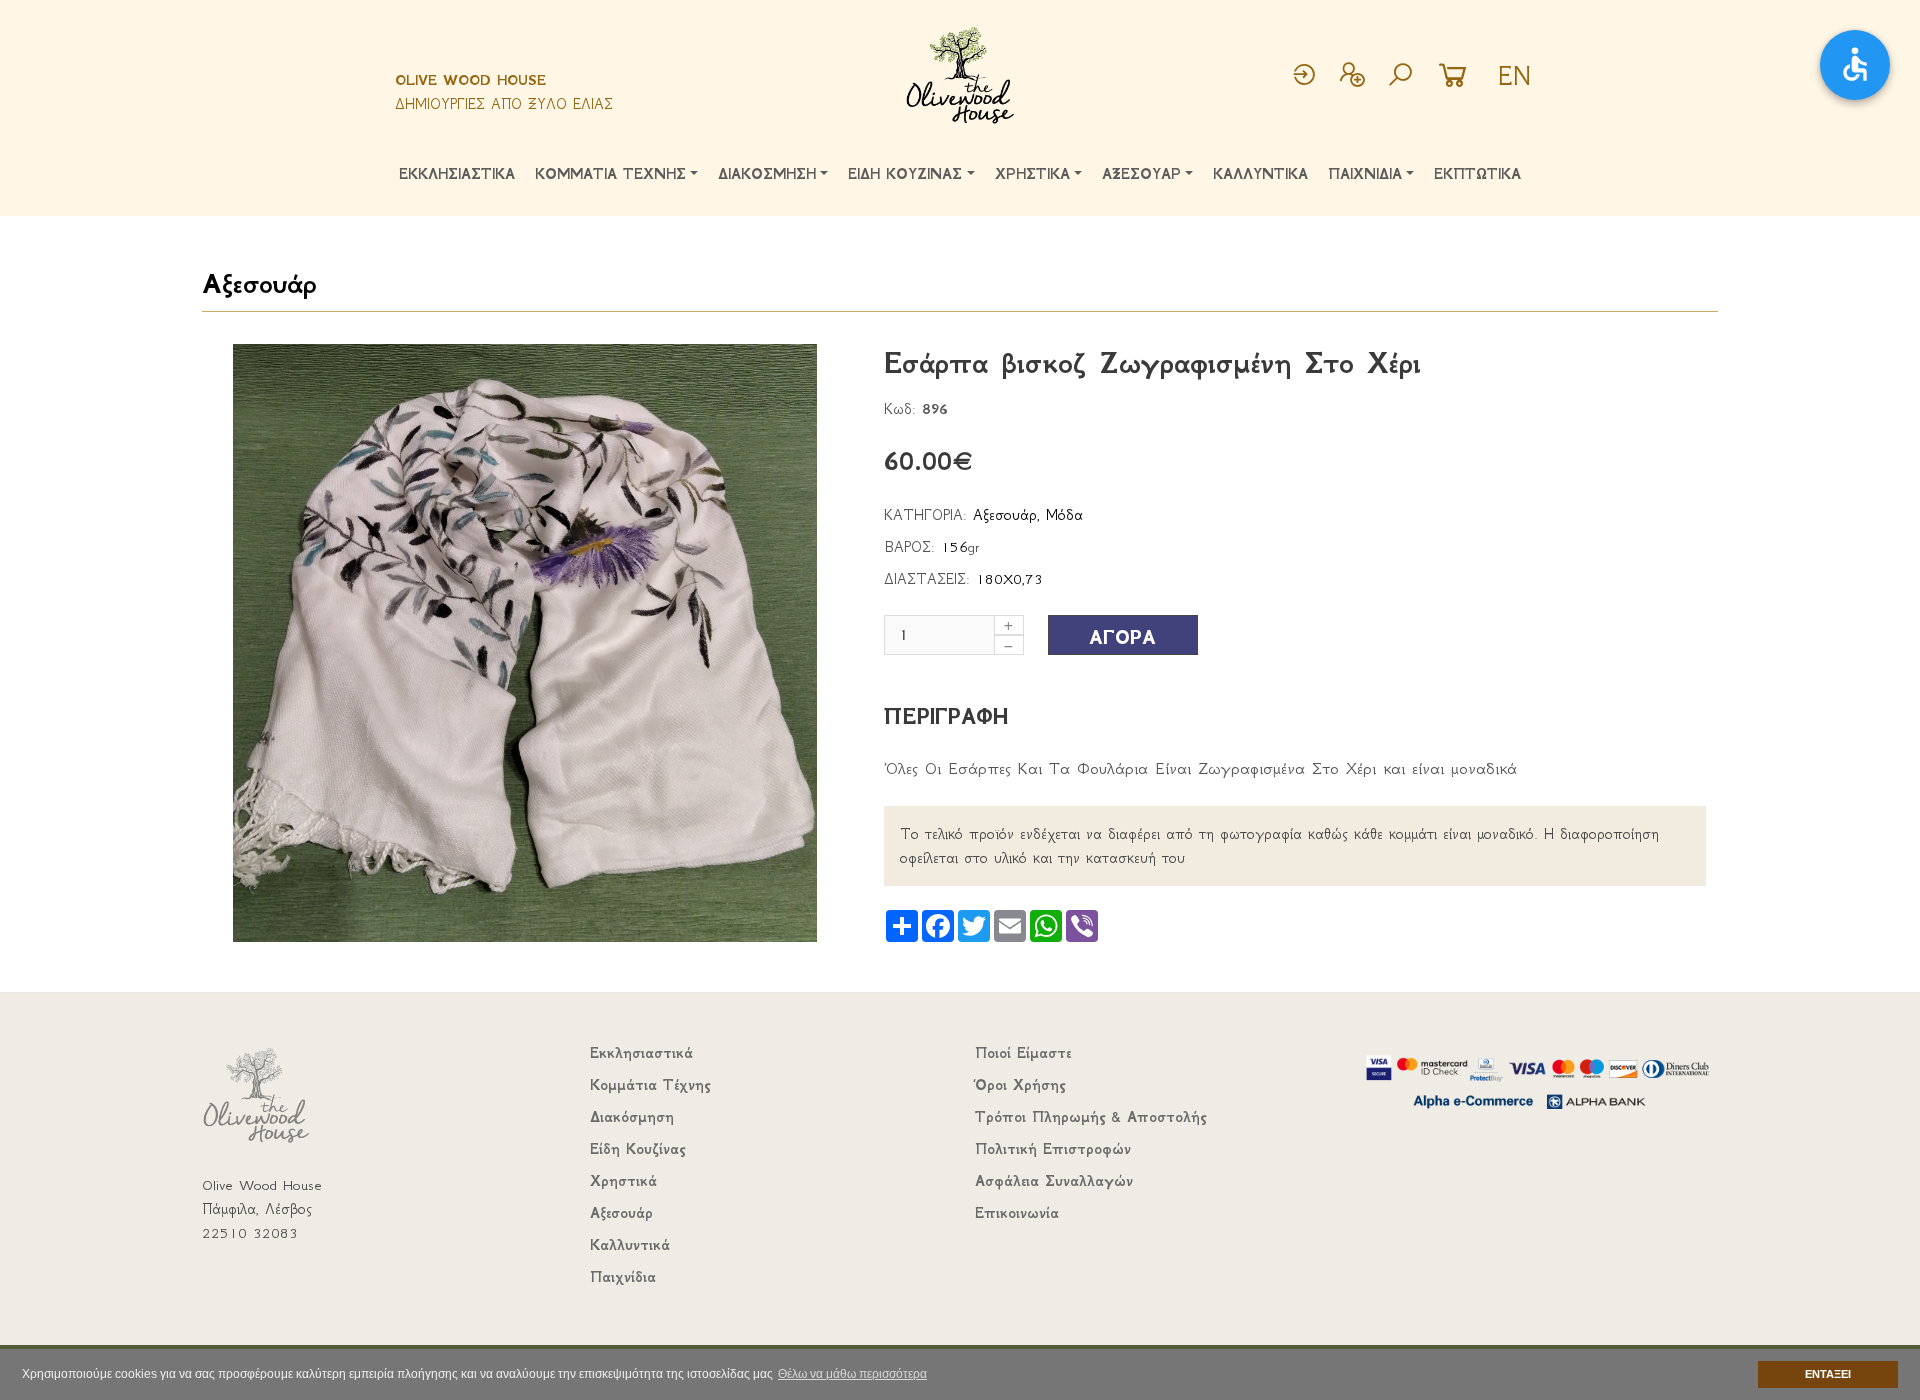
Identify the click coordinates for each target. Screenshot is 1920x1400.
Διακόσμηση (632, 1117)
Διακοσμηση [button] (767, 174)
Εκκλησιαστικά (641, 1053)
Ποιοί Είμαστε (1023, 1053)
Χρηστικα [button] (1032, 174)
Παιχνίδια (623, 1277)
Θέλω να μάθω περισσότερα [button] (852, 1374)
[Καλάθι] (1458, 76)
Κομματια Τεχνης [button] (610, 174)
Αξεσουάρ (259, 283)
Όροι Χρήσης (1020, 1085)
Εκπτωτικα (1477, 174)
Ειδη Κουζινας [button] (905, 174)
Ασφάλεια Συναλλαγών (1054, 1181)
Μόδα (1064, 515)
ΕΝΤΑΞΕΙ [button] (1828, 1374)
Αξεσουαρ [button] (1141, 174)
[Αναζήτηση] (1400, 76)
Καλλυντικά (630, 1245)
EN (1514, 76)
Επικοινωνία (1017, 1213)
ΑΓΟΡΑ (1122, 637)
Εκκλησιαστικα (457, 174)
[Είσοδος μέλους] (1304, 76)
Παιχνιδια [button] (1365, 174)
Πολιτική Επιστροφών (1053, 1149)
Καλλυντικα (1260, 174)
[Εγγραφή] (1352, 76)
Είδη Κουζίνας (637, 1149)
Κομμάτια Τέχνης (650, 1085)
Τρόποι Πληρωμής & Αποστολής (1090, 1117)
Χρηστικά (623, 1181)
